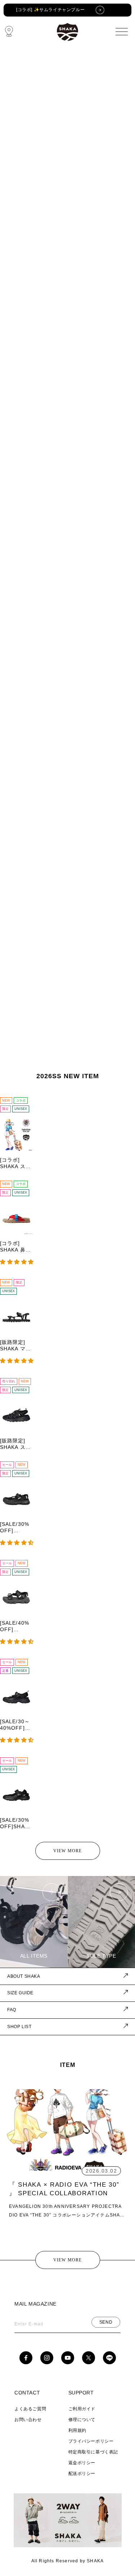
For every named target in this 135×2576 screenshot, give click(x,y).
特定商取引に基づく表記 (93, 2452)
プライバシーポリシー (91, 2441)
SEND (106, 2322)
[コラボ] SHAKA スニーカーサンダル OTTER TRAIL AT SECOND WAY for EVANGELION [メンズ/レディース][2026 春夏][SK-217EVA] (16, 1163)
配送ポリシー (82, 2474)
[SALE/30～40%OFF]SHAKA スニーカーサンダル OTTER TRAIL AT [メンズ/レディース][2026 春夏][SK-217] (16, 1725)
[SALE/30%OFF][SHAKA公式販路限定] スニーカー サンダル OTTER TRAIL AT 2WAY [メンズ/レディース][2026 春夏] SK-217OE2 (16, 1527)
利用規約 (77, 2430)
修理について (82, 2420)
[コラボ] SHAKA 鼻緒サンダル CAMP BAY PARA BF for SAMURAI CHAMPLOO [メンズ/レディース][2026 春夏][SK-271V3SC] (16, 1247)
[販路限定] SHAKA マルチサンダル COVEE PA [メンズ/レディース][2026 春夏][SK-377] (15, 1346)
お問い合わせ (28, 2420)
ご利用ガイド (82, 2409)
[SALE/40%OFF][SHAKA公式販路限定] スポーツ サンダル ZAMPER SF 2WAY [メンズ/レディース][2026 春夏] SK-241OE (16, 1626)
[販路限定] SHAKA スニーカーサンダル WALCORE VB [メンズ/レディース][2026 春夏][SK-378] (16, 1444)
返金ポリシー (82, 2463)
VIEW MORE (68, 1851)
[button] (17, 1262)
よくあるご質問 (30, 2409)
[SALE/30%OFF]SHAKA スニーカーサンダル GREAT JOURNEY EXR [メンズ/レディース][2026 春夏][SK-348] (16, 1823)
